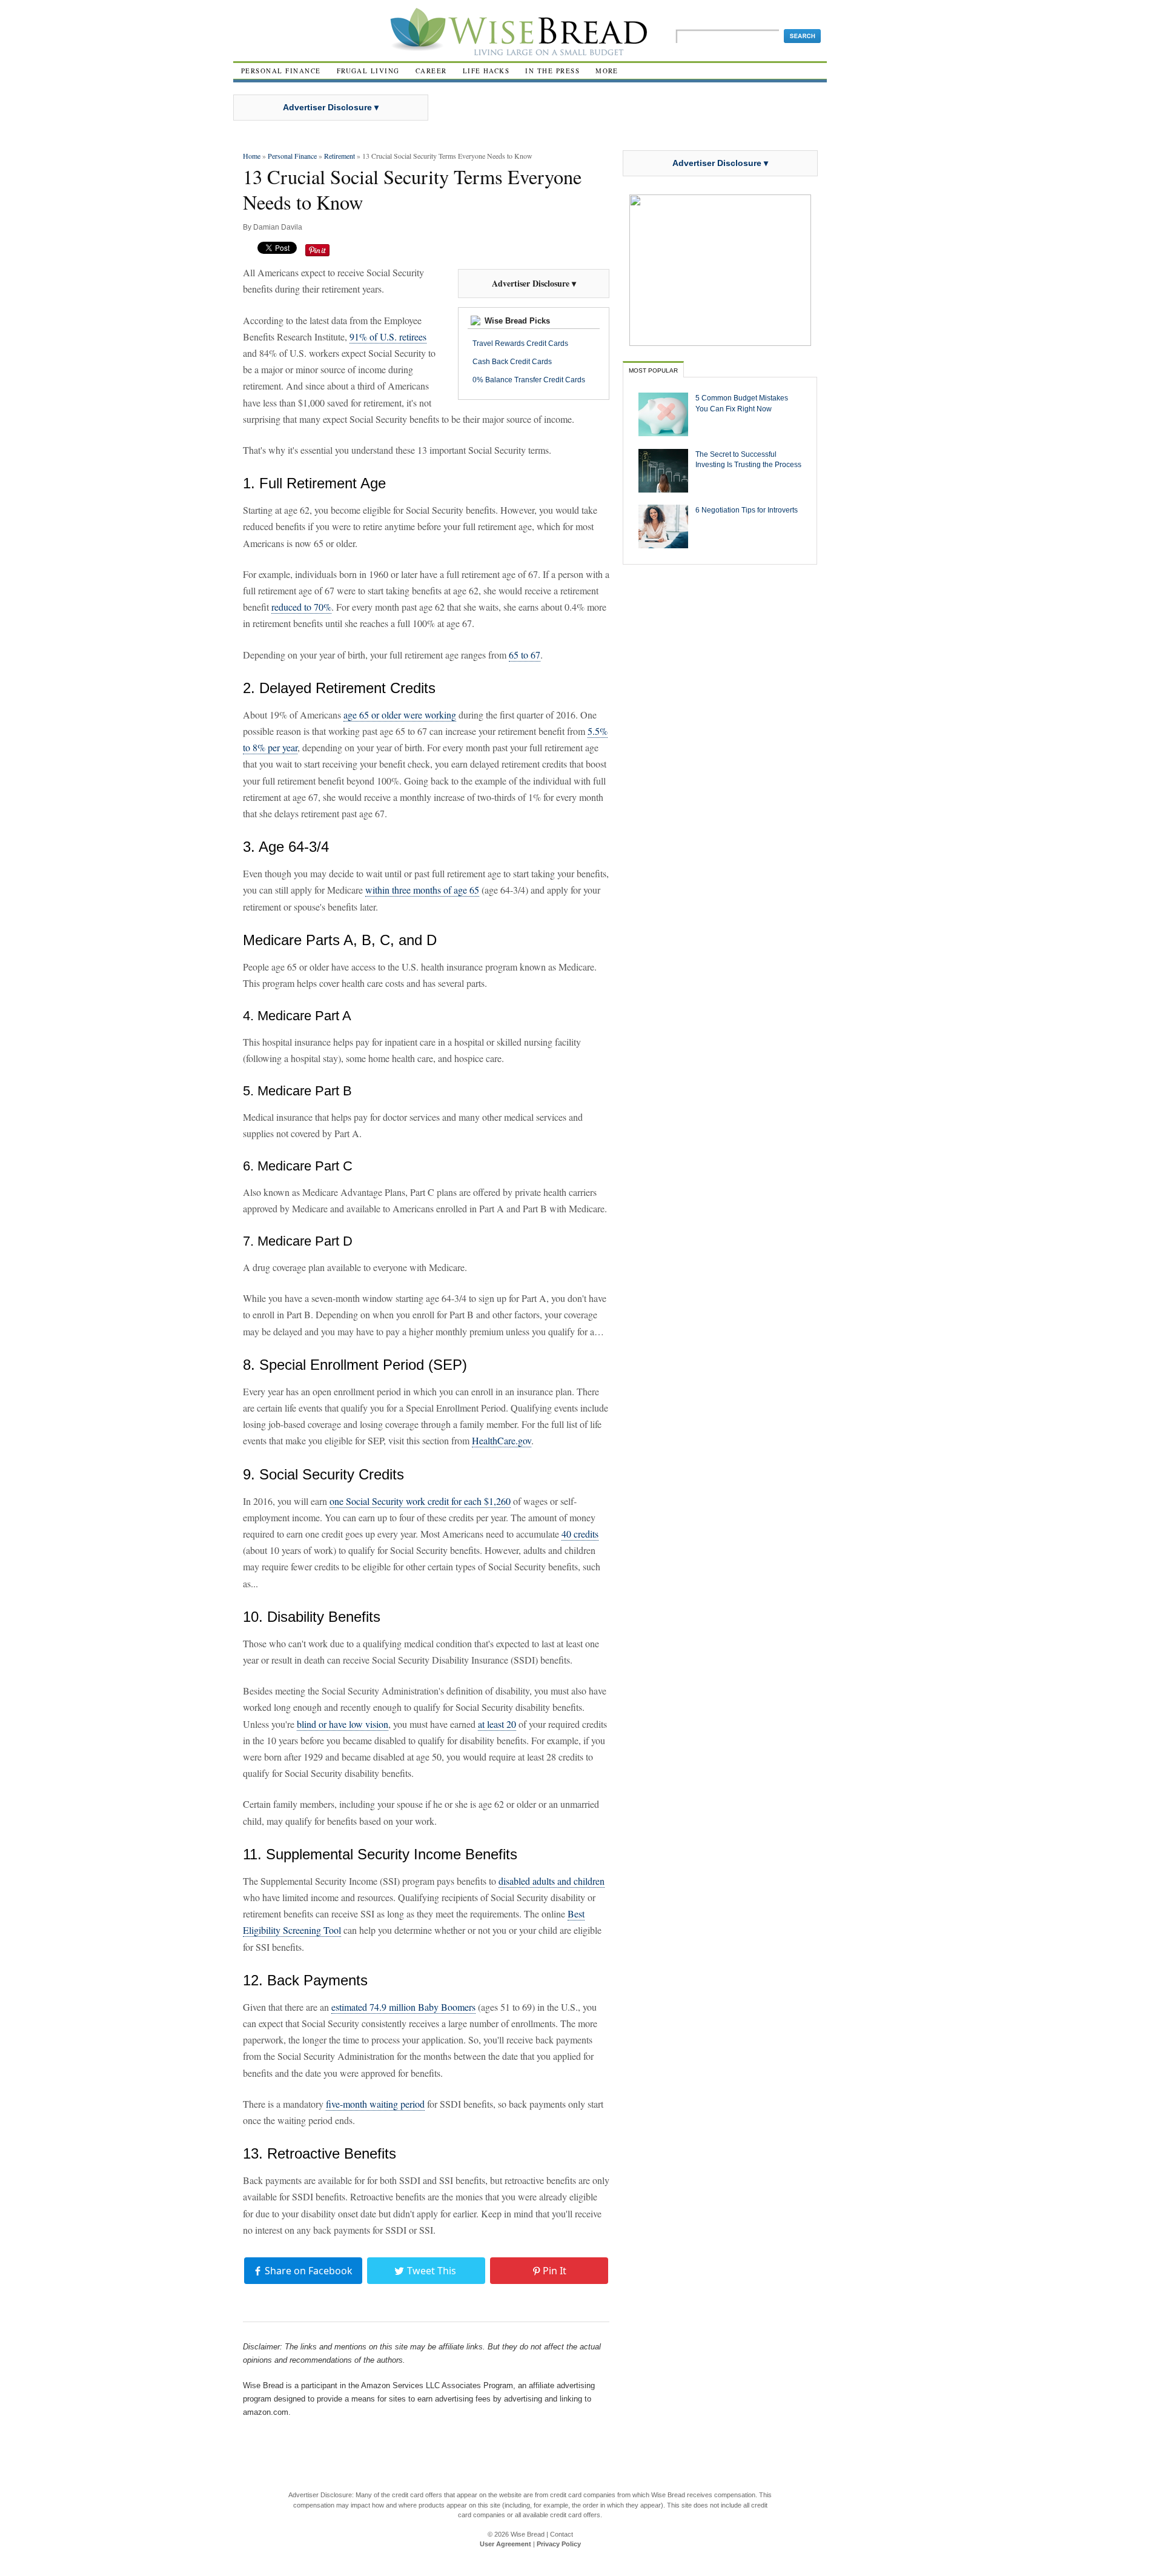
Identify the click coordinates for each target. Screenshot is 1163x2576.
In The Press (552, 71)
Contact (562, 2534)
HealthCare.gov (502, 1440)
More (607, 71)
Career (431, 71)
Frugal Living (368, 71)
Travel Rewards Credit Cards (520, 344)
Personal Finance (281, 71)
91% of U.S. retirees (388, 337)
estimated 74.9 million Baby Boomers (403, 2007)
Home (252, 156)
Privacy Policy (559, 2544)
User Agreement (505, 2544)
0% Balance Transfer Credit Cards (529, 380)
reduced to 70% (301, 607)
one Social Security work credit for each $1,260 (420, 1501)
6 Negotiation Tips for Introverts (747, 510)
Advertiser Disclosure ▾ (331, 107)
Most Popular (653, 370)
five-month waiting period (375, 2104)
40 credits (580, 1534)
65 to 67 (525, 655)
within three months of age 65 (422, 890)
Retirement (340, 156)
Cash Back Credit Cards (512, 362)
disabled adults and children (552, 1881)
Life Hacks (486, 71)
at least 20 (497, 1724)
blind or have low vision (343, 1724)
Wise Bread (528, 2534)
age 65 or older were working (400, 715)
